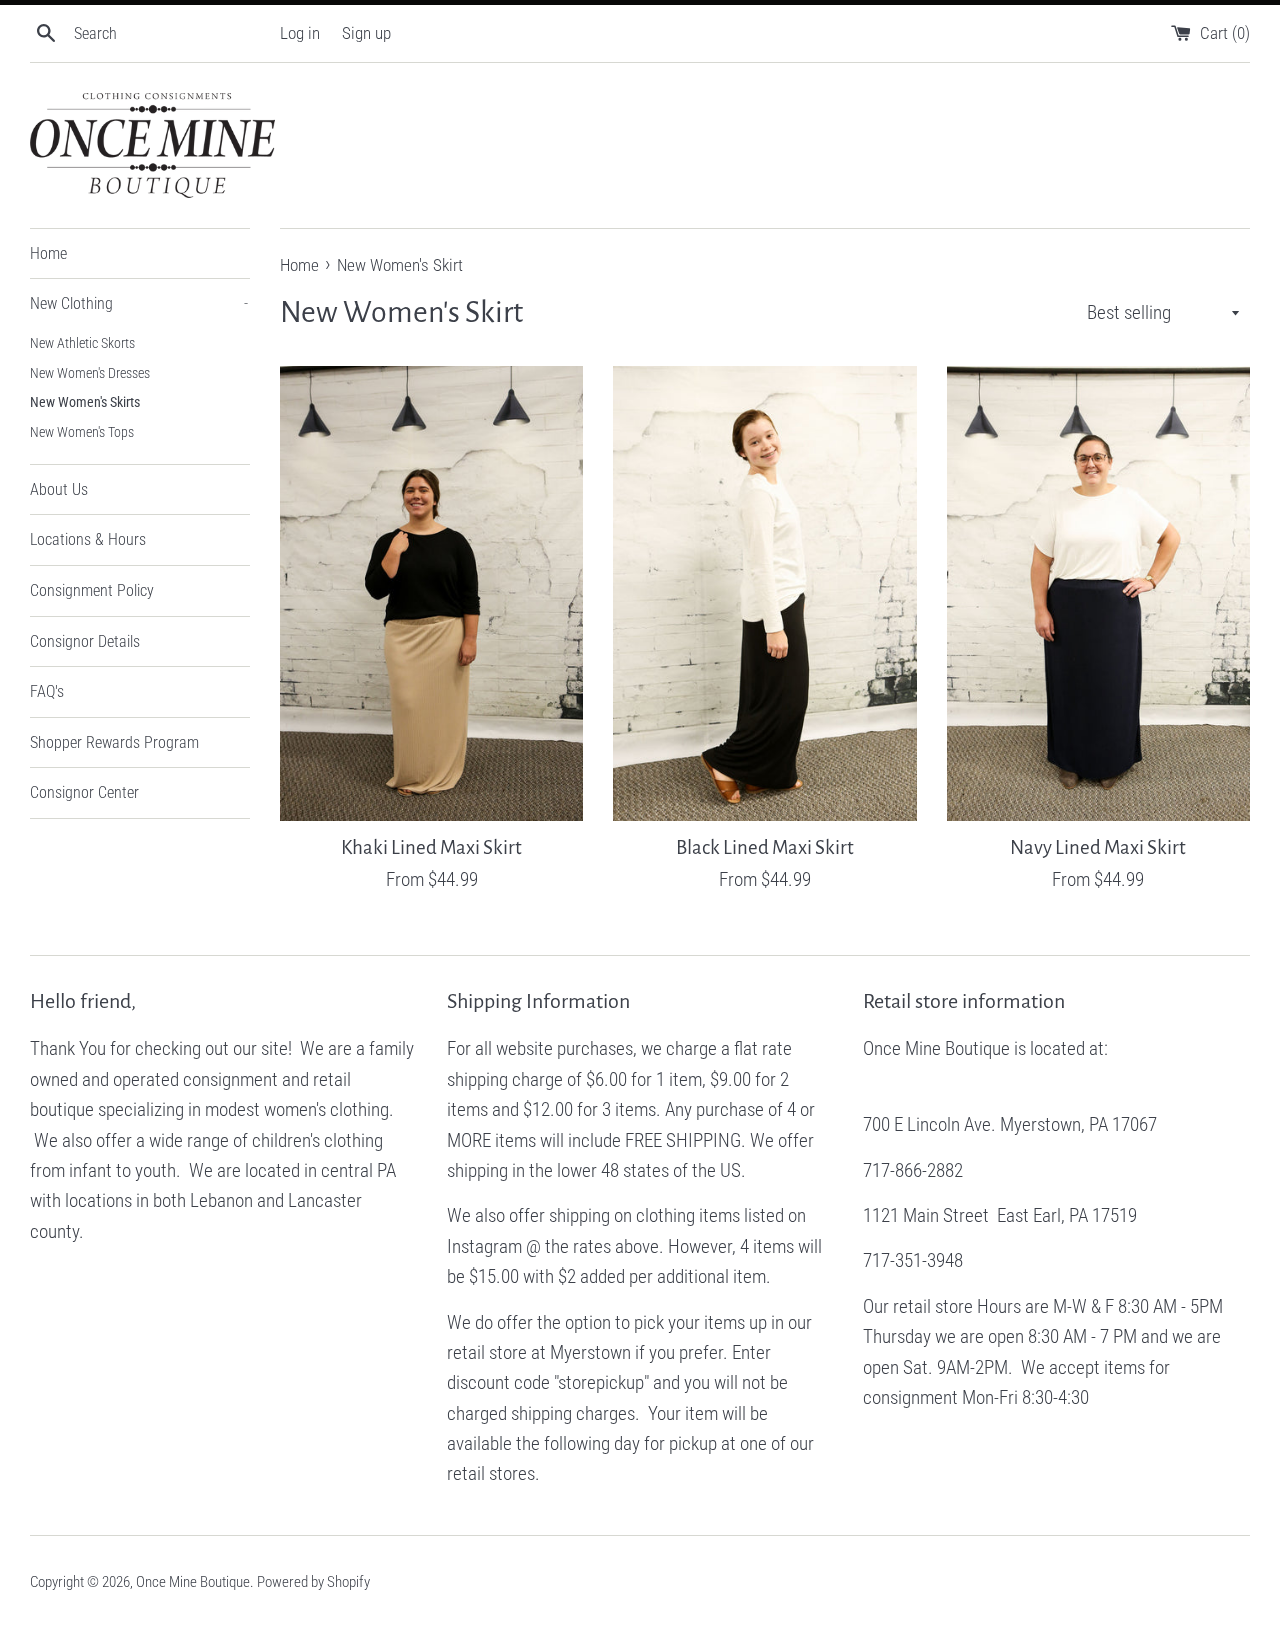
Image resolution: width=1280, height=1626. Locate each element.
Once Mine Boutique (193, 1582)
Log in (300, 33)
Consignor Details (85, 641)
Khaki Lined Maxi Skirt (431, 847)
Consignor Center (84, 792)
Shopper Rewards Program (114, 742)
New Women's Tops (82, 432)
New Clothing (139, 303)
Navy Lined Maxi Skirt (1098, 847)
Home (48, 253)
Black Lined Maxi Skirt (765, 847)
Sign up (366, 33)
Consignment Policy (92, 590)
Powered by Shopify (313, 1582)
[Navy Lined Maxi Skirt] (1098, 593)
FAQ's (47, 691)
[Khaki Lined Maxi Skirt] (431, 593)
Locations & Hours (88, 539)
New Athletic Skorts (82, 343)
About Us (59, 489)
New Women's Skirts (85, 402)
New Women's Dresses (90, 373)
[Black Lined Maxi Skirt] (764, 593)
